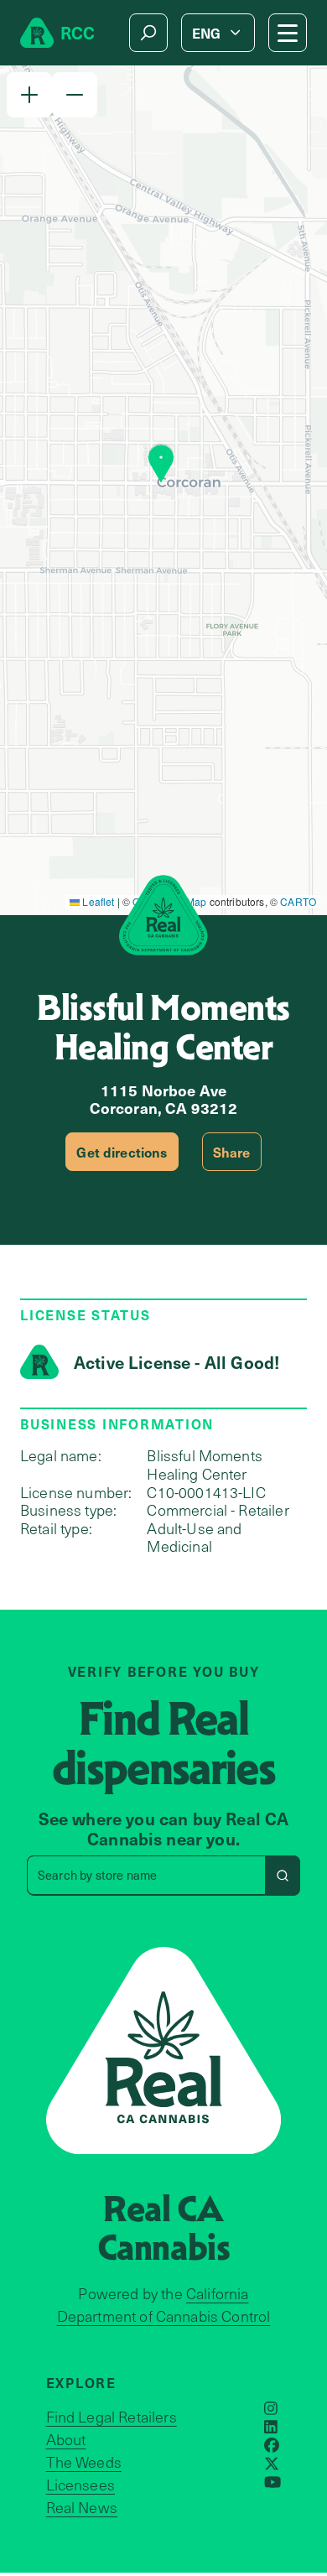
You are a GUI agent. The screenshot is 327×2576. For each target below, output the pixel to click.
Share (232, 1152)
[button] (29, 95)
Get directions (122, 1152)
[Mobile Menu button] (288, 33)
